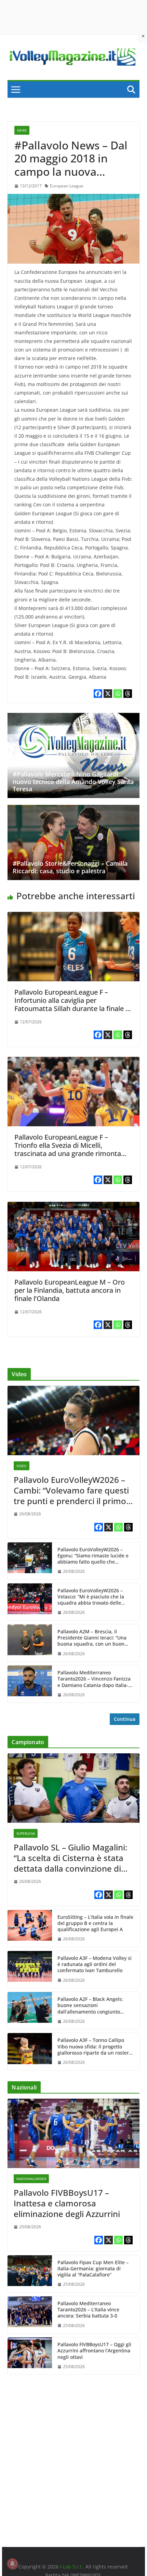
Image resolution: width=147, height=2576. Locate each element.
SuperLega (26, 1833)
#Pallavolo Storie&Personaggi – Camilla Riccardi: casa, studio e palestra (70, 867)
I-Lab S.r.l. (71, 2567)
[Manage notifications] (12, 2564)
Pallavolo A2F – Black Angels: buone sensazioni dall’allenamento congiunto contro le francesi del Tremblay (93, 2006)
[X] (108, 694)
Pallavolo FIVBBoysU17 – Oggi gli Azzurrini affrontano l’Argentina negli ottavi (94, 2351)
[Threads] (128, 694)
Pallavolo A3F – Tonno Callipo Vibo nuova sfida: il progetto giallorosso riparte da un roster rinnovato (93, 2047)
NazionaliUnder (31, 2179)
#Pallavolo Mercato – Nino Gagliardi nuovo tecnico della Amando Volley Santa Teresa (73, 781)
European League (67, 186)
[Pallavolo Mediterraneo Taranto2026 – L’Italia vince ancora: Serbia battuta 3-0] (30, 2315)
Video (22, 1466)
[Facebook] (98, 694)
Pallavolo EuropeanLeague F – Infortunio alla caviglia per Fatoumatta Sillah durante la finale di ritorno (73, 1004)
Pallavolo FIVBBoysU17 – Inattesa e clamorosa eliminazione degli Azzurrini (67, 2203)
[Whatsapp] (118, 694)
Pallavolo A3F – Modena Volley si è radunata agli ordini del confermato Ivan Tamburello (95, 1964)
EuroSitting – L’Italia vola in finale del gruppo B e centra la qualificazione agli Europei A (95, 1923)
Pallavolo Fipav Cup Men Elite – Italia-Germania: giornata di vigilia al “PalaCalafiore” (93, 2269)
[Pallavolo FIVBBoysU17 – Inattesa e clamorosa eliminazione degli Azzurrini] (73, 2133)
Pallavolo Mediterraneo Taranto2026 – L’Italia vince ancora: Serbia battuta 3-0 (88, 2310)
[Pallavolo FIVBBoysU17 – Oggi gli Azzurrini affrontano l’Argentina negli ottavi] (30, 2356)
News (22, 130)
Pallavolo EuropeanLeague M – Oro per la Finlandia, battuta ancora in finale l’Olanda (70, 1290)
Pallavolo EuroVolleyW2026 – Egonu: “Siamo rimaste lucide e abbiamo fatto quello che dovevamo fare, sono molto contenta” (93, 1556)
